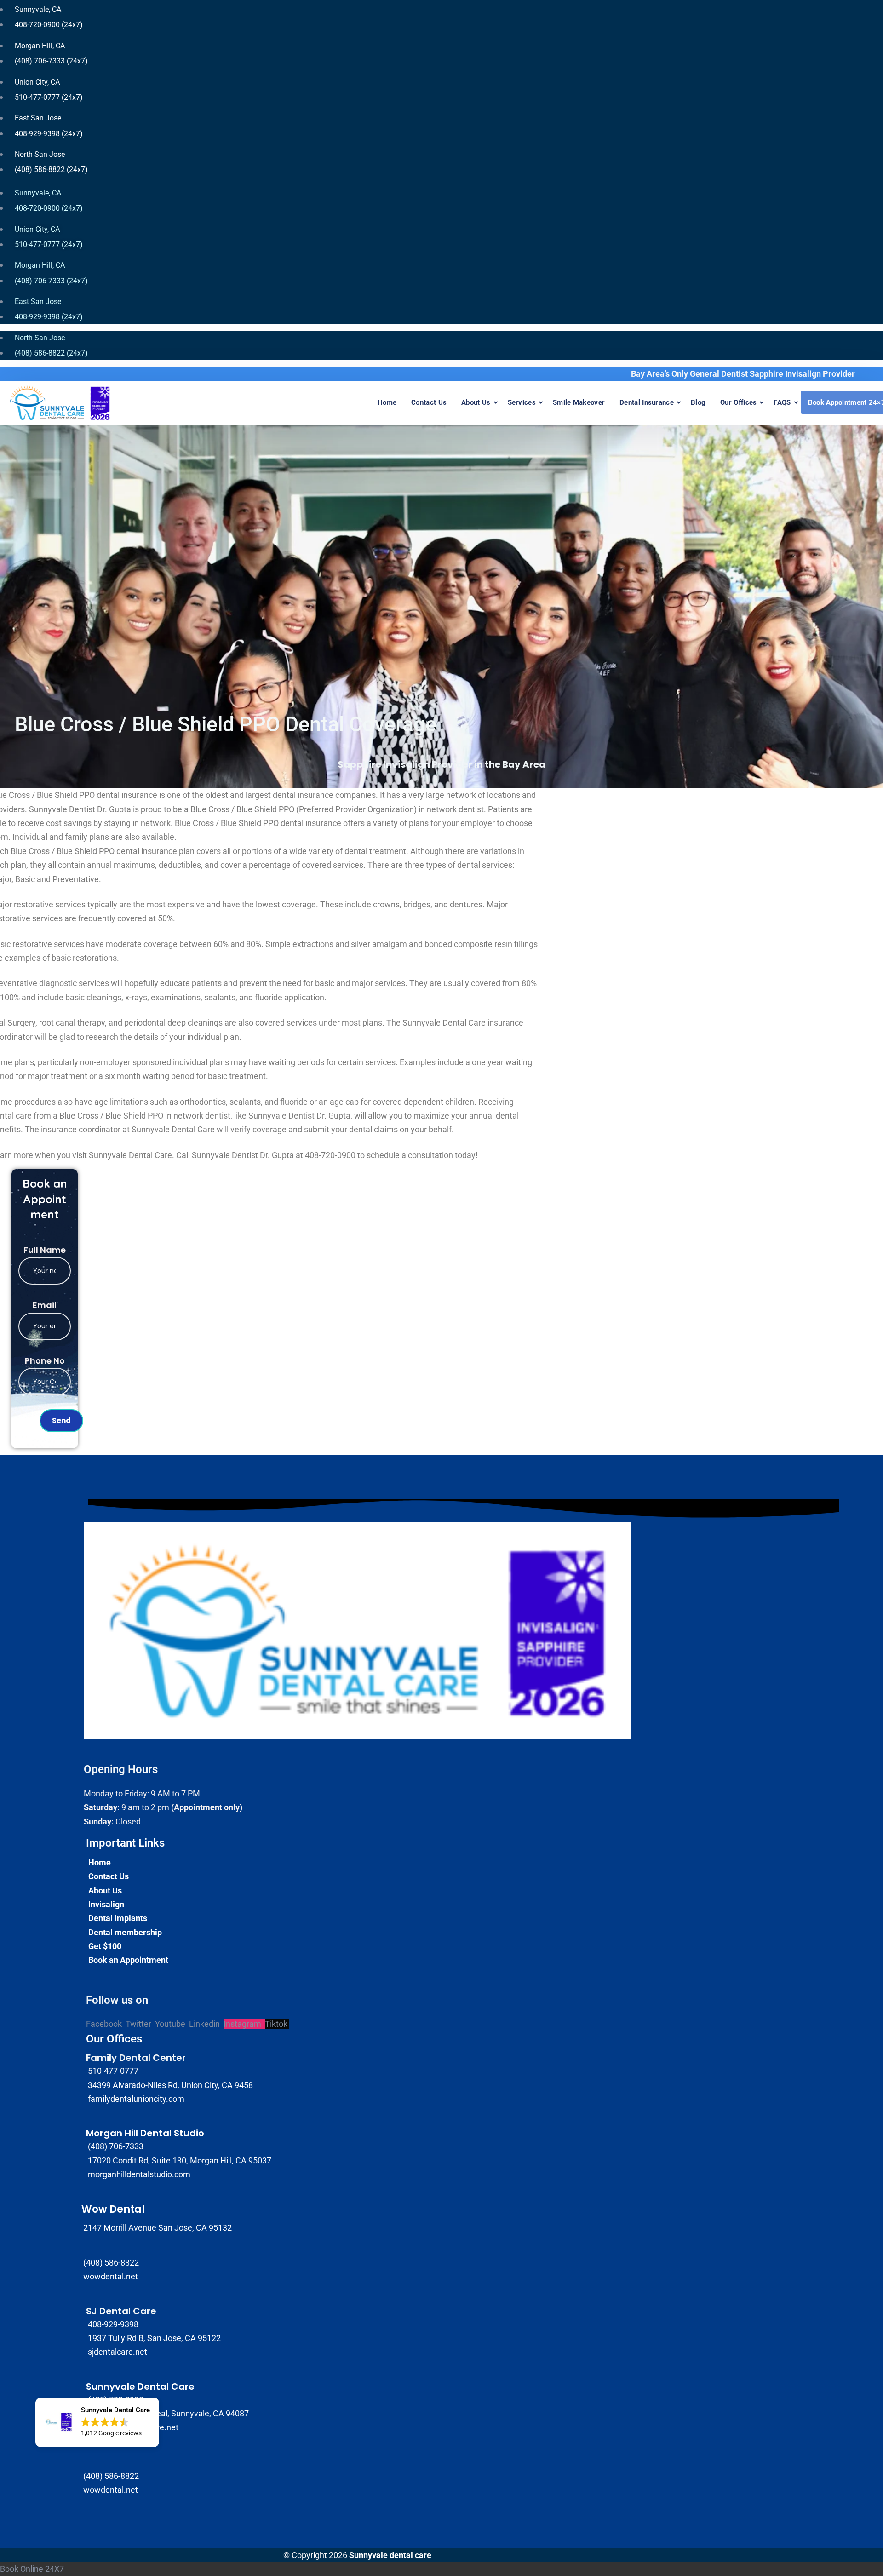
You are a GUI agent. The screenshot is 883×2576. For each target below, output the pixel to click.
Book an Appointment (128, 1960)
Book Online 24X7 (32, 2569)
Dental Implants (118, 1918)
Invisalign (106, 1904)
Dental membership (125, 1932)
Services (522, 402)
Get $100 (105, 1946)
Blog (698, 402)
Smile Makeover (579, 402)
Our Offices (738, 402)
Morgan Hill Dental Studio (145, 2133)
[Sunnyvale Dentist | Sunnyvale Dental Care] (60, 403)
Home (387, 402)
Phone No (45, 1361)
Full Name (45, 1250)
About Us (476, 402)
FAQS (782, 402)
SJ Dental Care (121, 2311)
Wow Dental (113, 2209)
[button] (97, 2422)
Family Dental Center (136, 2058)
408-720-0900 (330, 1155)
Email (45, 1305)
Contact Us (429, 402)
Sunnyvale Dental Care (140, 2387)
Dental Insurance (647, 402)
